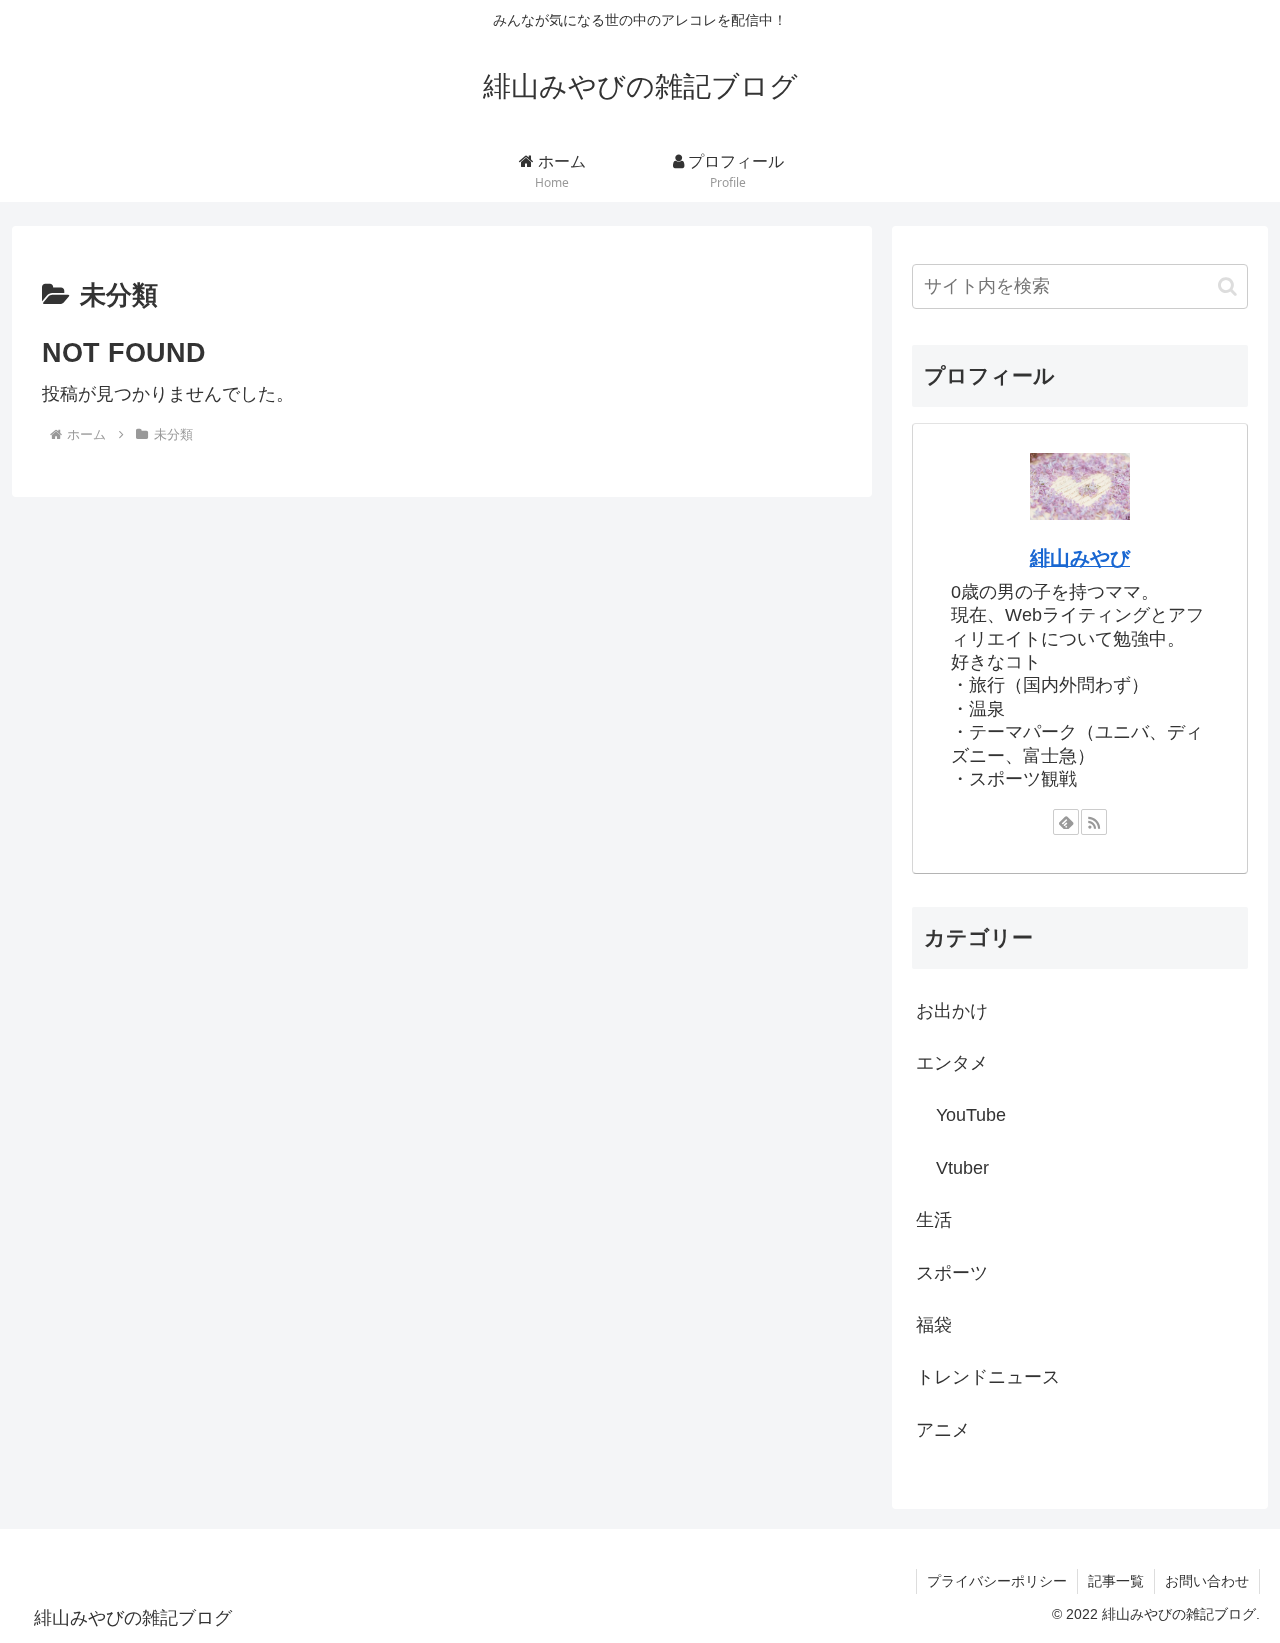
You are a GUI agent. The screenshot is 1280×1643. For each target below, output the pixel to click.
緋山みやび (1080, 558)
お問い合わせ (1207, 1581)
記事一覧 (1116, 1581)
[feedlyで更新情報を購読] (1066, 822)
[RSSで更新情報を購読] (1094, 822)
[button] (1227, 286)
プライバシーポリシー (997, 1581)
